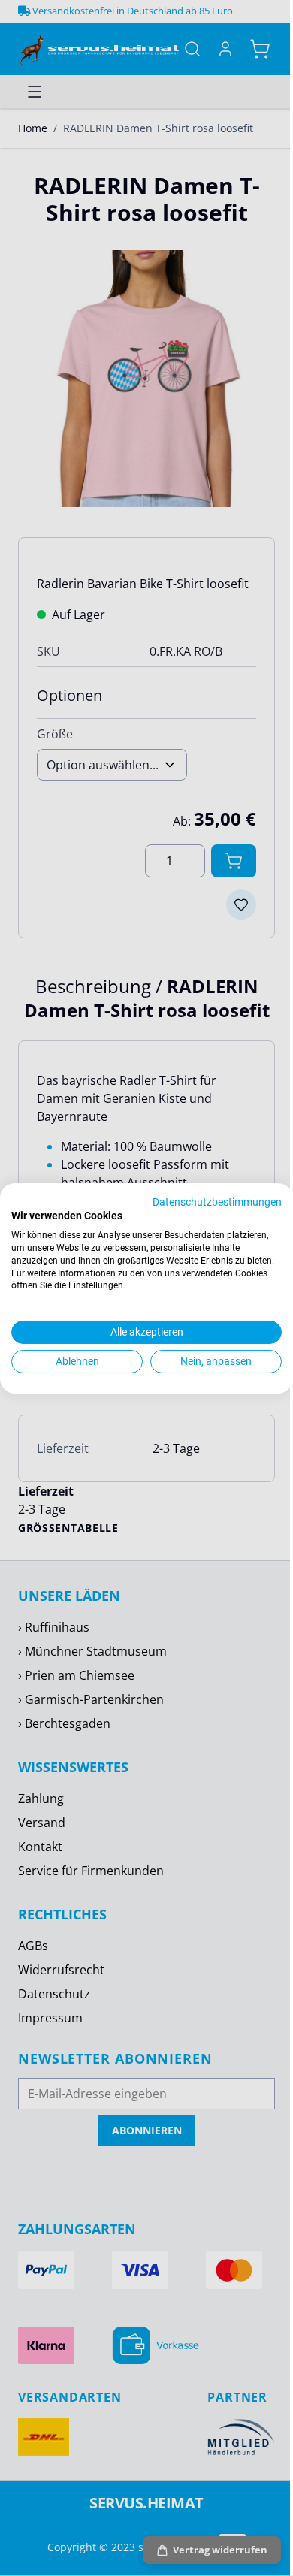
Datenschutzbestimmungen (217, 1201)
